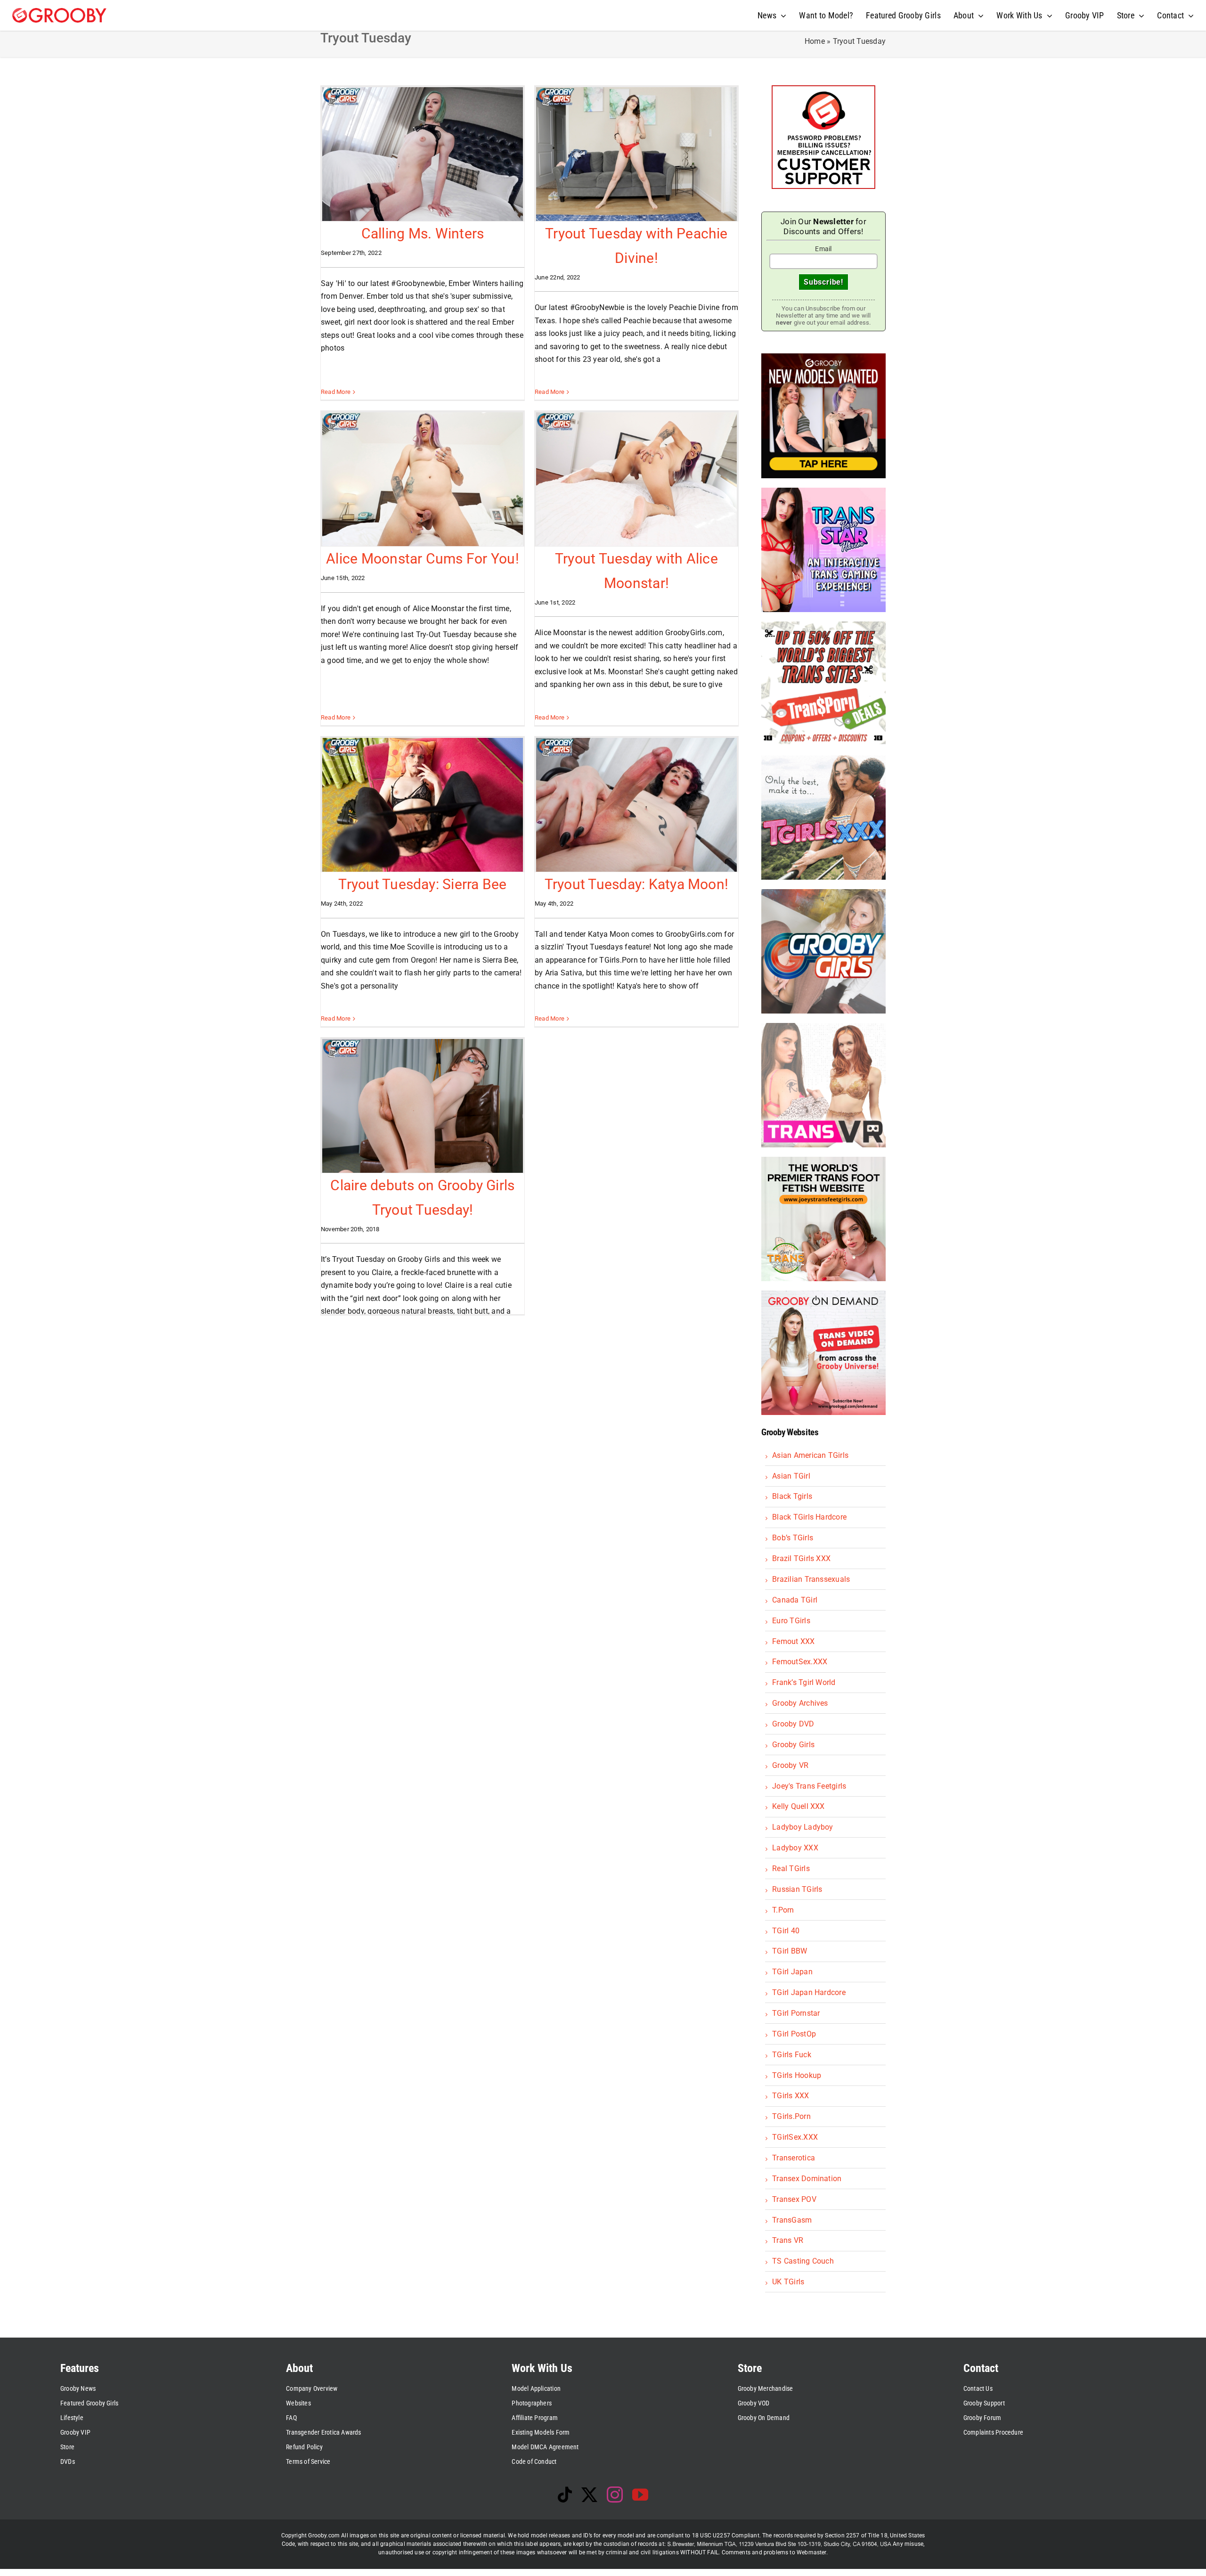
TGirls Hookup (797, 2075)
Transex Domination (807, 2179)
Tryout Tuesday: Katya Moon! (636, 884)
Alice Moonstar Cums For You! (423, 559)
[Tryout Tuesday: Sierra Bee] (423, 805)
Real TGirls (791, 1869)
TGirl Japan (792, 1972)
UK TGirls (788, 2282)
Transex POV (794, 2199)
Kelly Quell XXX (799, 1806)
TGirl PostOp (794, 2034)
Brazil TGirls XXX (801, 1558)
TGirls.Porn (791, 2116)
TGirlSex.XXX (795, 2137)
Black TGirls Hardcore (809, 1517)
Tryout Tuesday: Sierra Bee (422, 884)
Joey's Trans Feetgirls (809, 1786)
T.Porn (783, 1910)
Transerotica (794, 2158)
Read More (336, 392)
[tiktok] (565, 2494)
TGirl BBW (790, 1951)
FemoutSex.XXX (800, 1662)
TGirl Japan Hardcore (809, 1992)
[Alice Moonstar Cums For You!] (423, 479)
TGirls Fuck (792, 2055)
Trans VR (788, 2240)
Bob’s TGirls (793, 1538)
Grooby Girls (793, 1745)
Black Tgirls (792, 1496)
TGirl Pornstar (796, 2013)
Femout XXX (793, 1641)
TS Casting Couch (803, 2261)
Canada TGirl (795, 1600)
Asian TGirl (791, 1476)
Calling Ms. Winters (423, 233)
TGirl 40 (786, 1931)
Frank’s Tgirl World (804, 1682)
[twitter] (589, 2494)
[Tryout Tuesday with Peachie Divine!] (636, 154)
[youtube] (640, 2494)
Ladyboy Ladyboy (803, 1827)
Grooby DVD (793, 1724)
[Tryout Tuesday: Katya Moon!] (636, 805)
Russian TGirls (797, 1889)
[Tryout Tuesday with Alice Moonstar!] (636, 479)
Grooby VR (790, 1765)
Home (815, 41)
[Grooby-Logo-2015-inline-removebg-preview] (59, 12)
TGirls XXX (790, 2096)
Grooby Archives (800, 1703)
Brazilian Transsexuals (811, 1579)
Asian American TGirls (810, 1455)
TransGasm (792, 2220)
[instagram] (615, 2494)
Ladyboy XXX (795, 1848)
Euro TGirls (791, 1621)
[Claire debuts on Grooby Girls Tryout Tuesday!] (423, 1106)
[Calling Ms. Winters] (423, 154)
